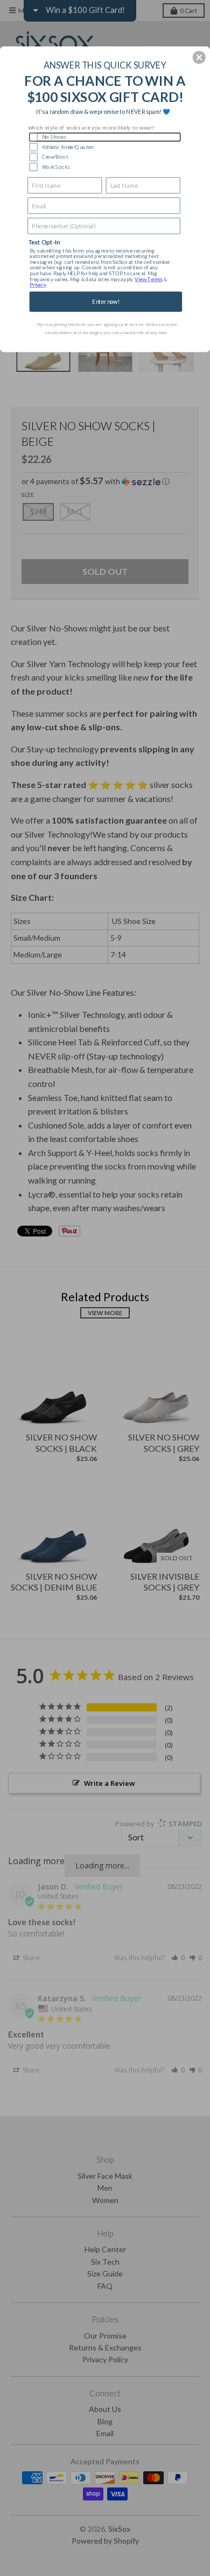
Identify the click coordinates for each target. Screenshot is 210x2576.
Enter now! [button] (106, 301)
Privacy (38, 285)
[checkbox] (105, 137)
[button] (199, 57)
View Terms (148, 279)
